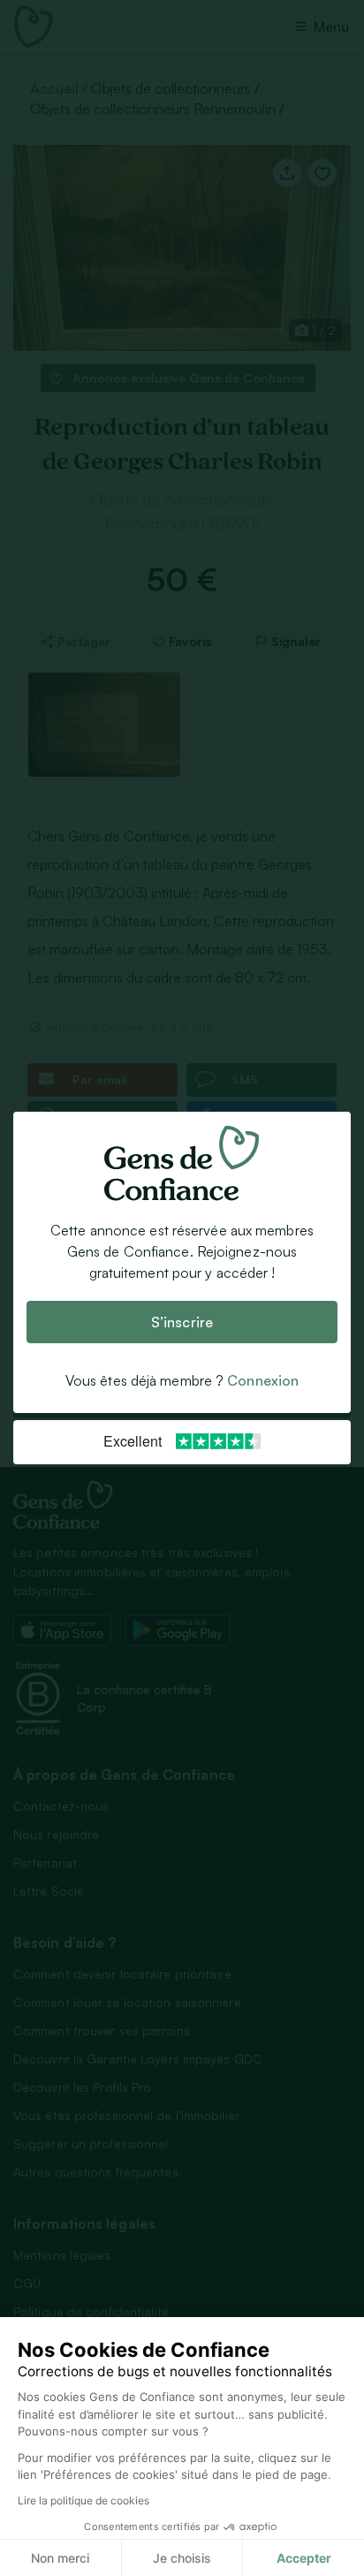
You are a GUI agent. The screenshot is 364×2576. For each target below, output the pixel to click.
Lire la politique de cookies (83, 2500)
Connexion (263, 1380)
